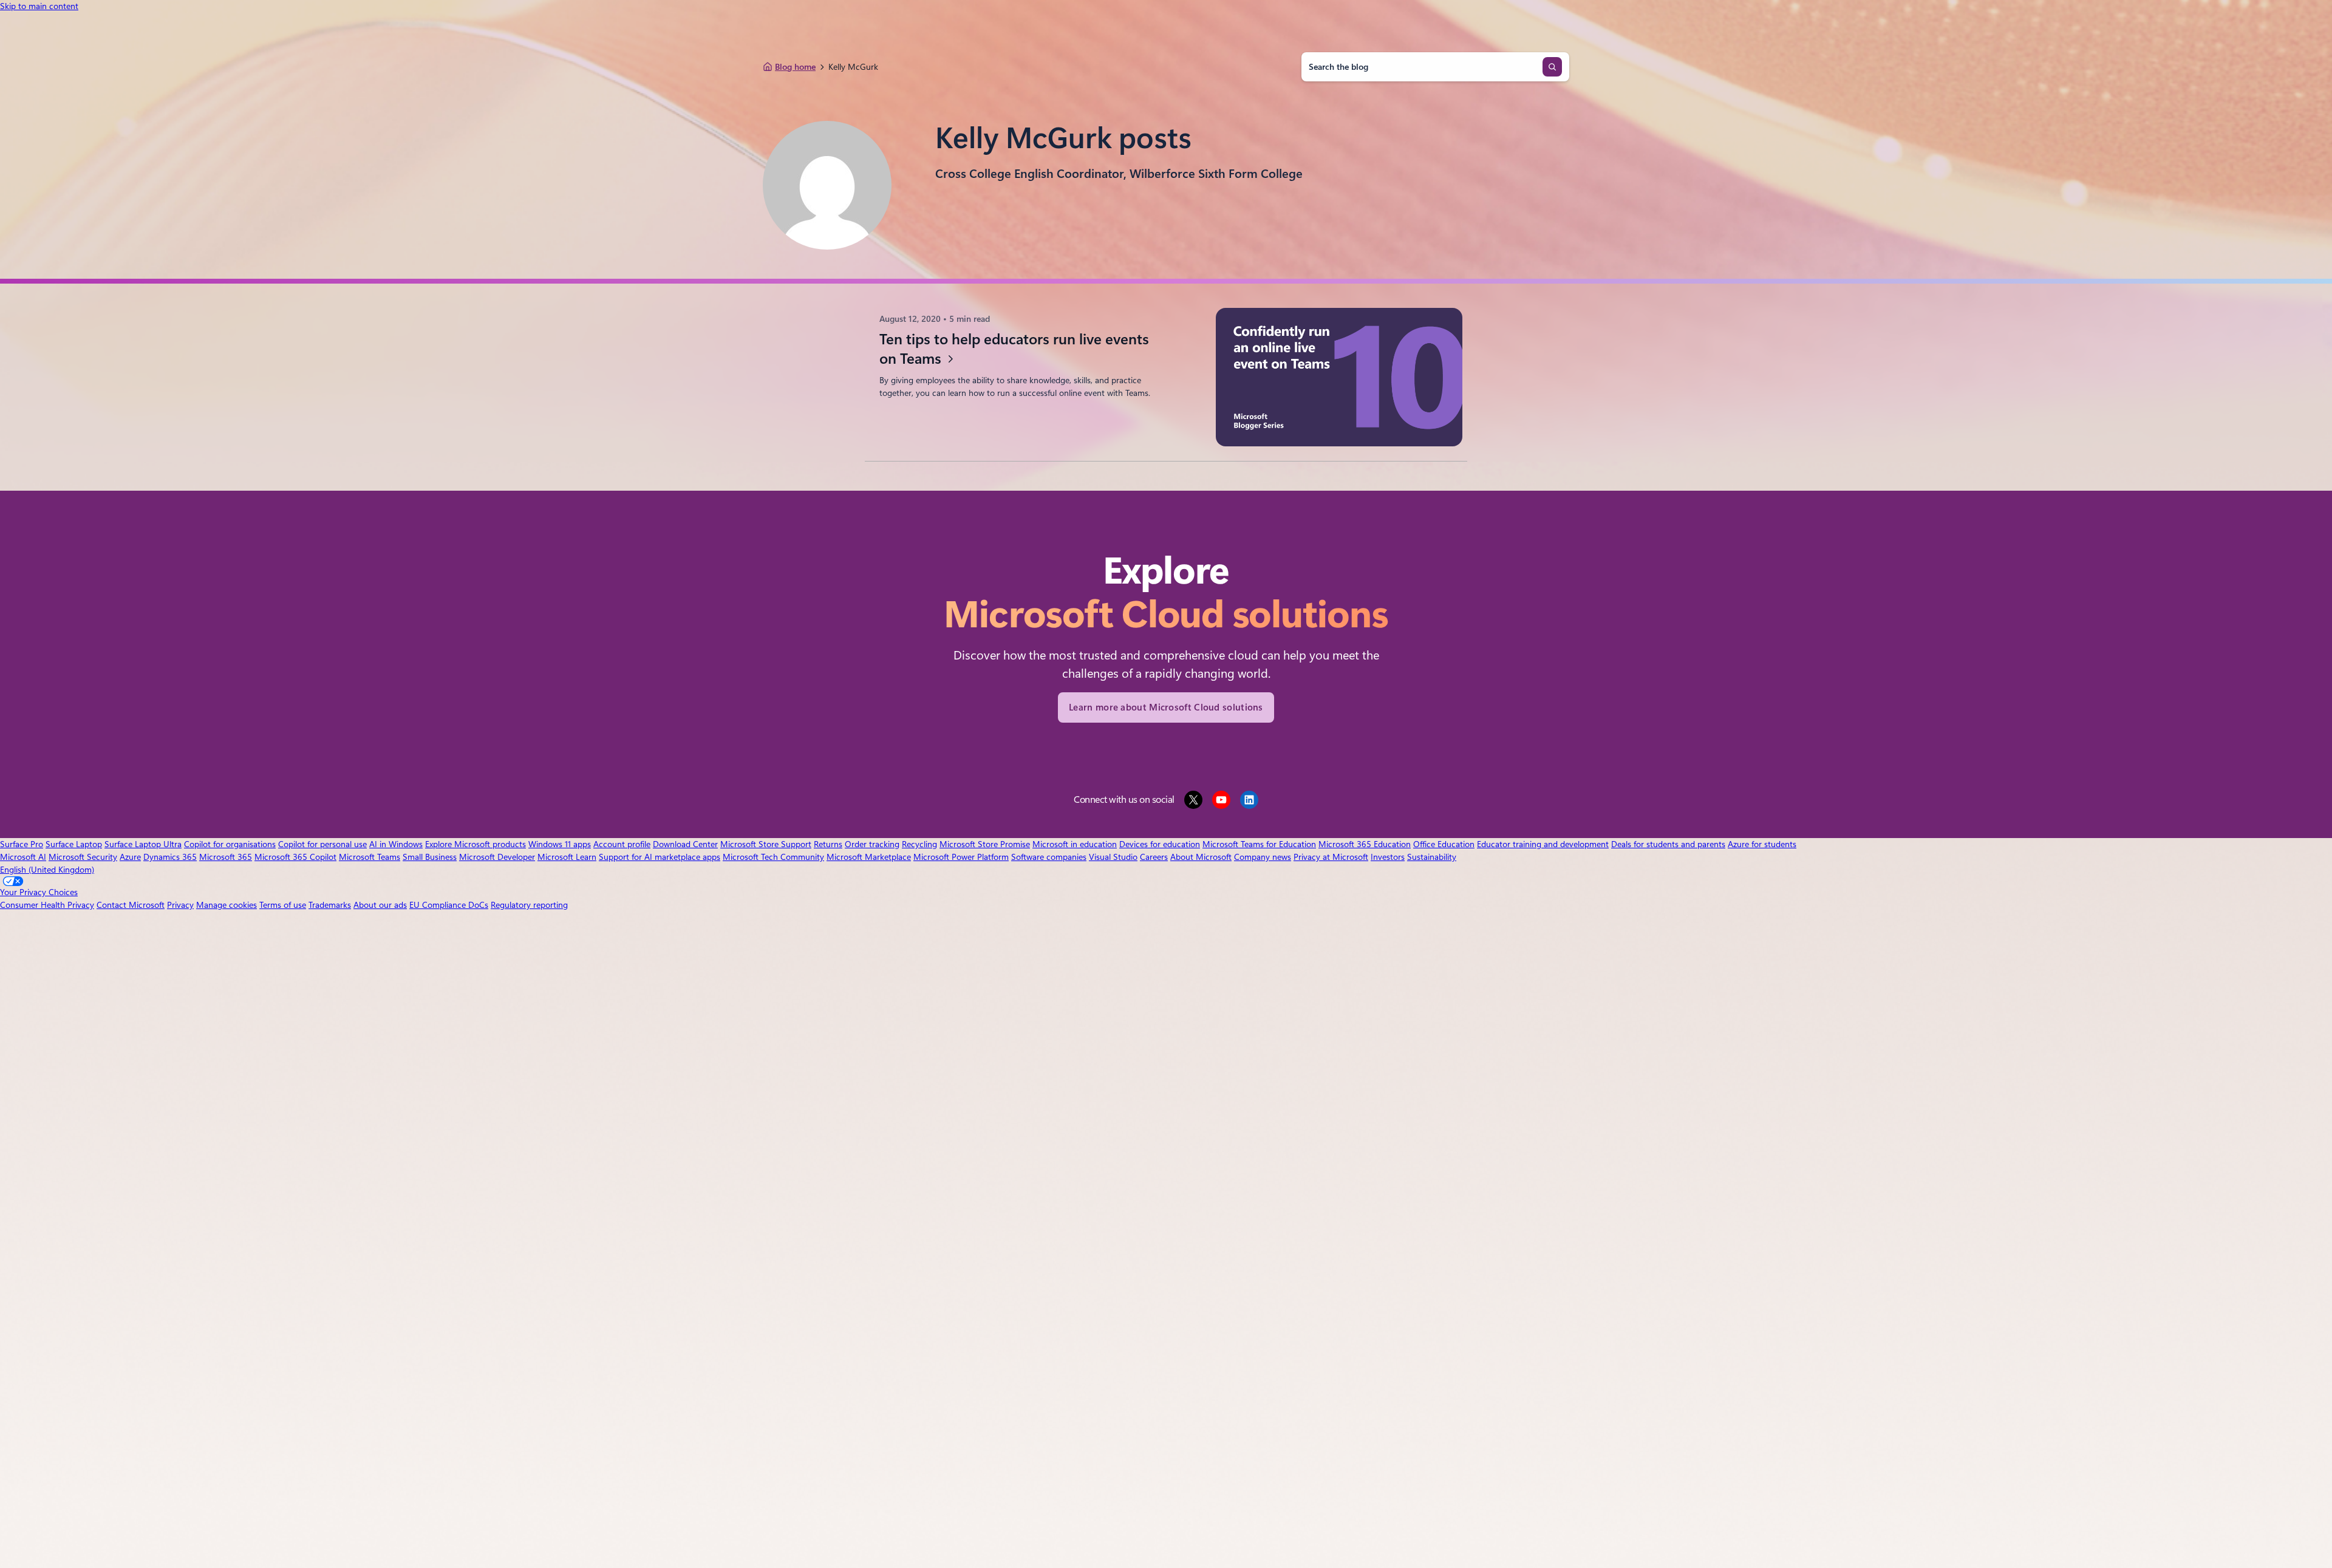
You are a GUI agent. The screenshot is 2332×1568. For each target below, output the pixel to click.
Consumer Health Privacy (47, 905)
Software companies (1049, 857)
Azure (130, 857)
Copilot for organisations (230, 844)
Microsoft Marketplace (869, 857)
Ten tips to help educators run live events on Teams (1014, 349)
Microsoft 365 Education (1365, 844)
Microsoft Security (83, 857)
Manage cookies (227, 905)
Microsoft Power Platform (961, 857)
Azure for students (1762, 844)
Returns (828, 844)
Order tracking (872, 844)
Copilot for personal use (322, 844)
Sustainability (1432, 857)
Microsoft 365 (226, 857)
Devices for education (1160, 844)
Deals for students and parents (1668, 844)
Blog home (795, 67)
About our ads (380, 905)
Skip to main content (39, 6)
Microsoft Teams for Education (1259, 844)
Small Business (430, 857)
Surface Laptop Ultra (143, 844)
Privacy (180, 905)
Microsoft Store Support (766, 844)
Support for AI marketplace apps (660, 857)
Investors (1388, 857)
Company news (1263, 857)
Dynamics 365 (170, 857)
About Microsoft (1201, 857)
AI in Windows (396, 844)
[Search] (1552, 67)
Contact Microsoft (131, 905)
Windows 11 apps (560, 844)
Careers (1154, 857)
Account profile (622, 844)
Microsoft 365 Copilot (295, 857)
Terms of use (283, 905)
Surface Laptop (74, 844)
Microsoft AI (23, 857)
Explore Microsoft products (476, 844)
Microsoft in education (1075, 844)
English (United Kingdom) (47, 870)
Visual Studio (1113, 857)
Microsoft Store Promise (985, 844)
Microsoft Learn (567, 857)
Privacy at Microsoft (1331, 857)
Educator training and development (1543, 844)
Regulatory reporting (529, 905)
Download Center (685, 844)
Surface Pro (22, 844)
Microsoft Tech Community (773, 857)
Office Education (1444, 844)
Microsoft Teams (370, 857)
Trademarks (330, 905)
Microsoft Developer (497, 857)
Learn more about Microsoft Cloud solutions (1166, 707)
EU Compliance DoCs (449, 905)
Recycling (919, 844)
